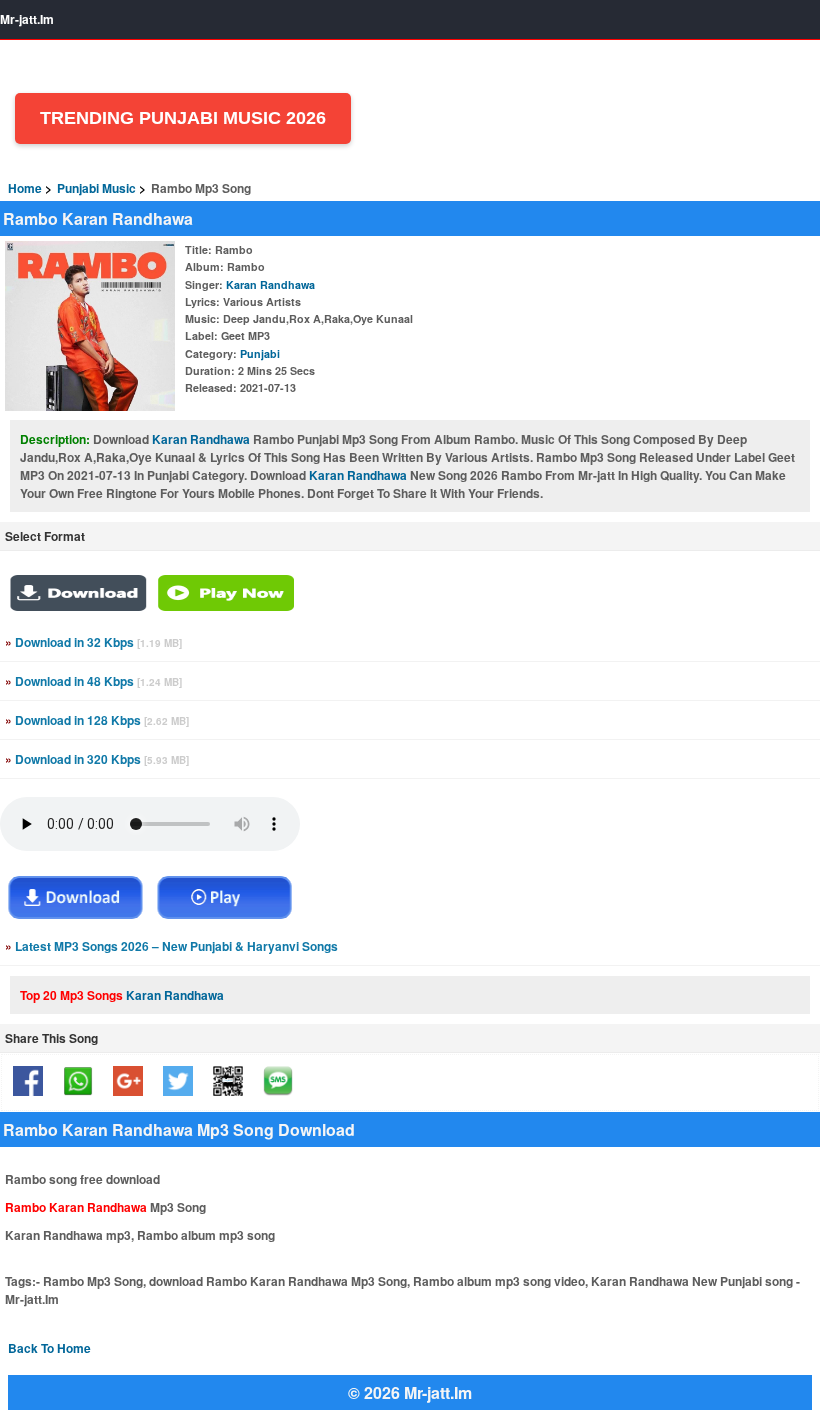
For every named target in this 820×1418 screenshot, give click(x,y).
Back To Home (49, 1348)
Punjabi (260, 353)
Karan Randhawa (270, 284)
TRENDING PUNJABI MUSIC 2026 (183, 118)
